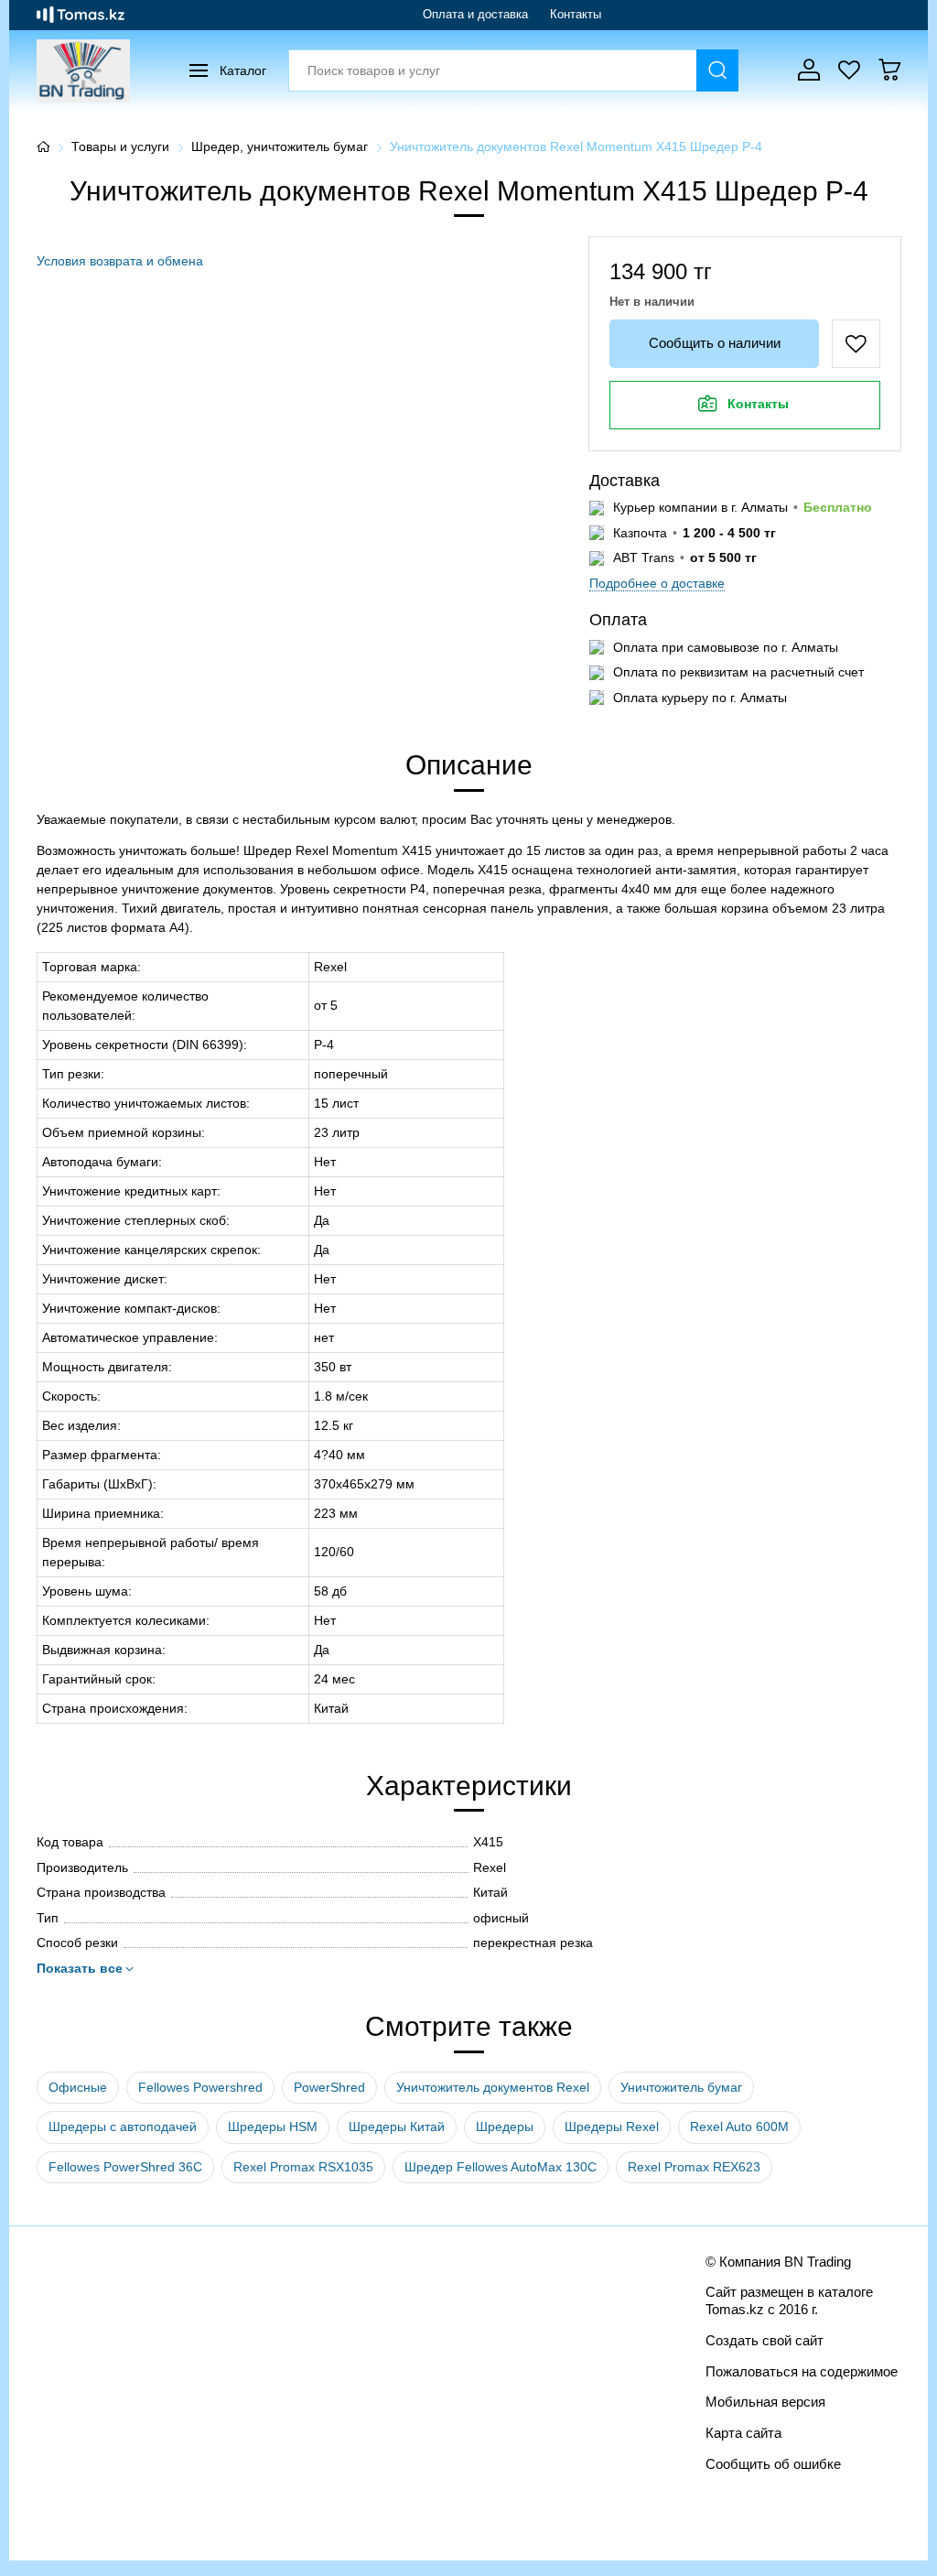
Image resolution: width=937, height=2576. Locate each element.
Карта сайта (743, 2433)
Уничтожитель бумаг (681, 2087)
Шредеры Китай (397, 2127)
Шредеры (505, 2127)
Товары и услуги (120, 146)
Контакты (576, 14)
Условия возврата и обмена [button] (120, 261)
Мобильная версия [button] (765, 2402)
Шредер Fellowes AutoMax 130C (501, 2167)
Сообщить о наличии (715, 343)
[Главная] (43, 147)
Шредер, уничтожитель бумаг (280, 146)
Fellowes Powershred (200, 2087)
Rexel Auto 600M (739, 2127)
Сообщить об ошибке (773, 2464)
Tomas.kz (735, 2309)
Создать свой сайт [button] (765, 2340)
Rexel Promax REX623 (694, 2167)
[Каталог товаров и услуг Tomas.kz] (81, 15)
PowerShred (329, 2087)
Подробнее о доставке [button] (657, 583)
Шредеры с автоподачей (123, 2127)
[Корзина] (889, 70)
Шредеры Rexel (612, 2127)
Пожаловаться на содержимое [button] (802, 2371)
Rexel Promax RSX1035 (303, 2167)
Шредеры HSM (273, 2127)
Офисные (78, 2087)
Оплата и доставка (475, 14)
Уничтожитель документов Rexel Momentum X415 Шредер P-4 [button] (576, 146)
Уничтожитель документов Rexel (493, 2087)
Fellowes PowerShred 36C (125, 2167)
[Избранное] (849, 70)
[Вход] (809, 70)
